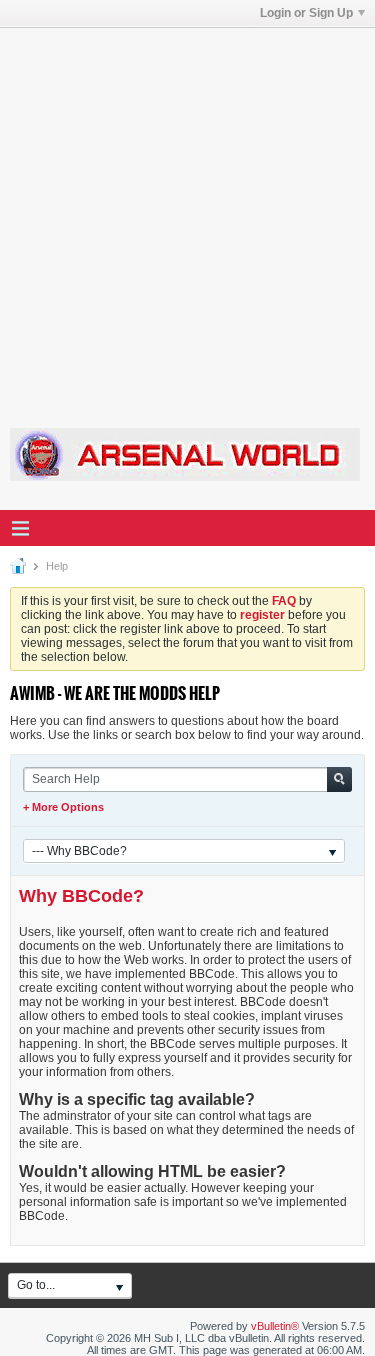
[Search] (339, 779)
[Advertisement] (187, 215)
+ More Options (63, 807)
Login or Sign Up (306, 13)
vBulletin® (275, 1326)
